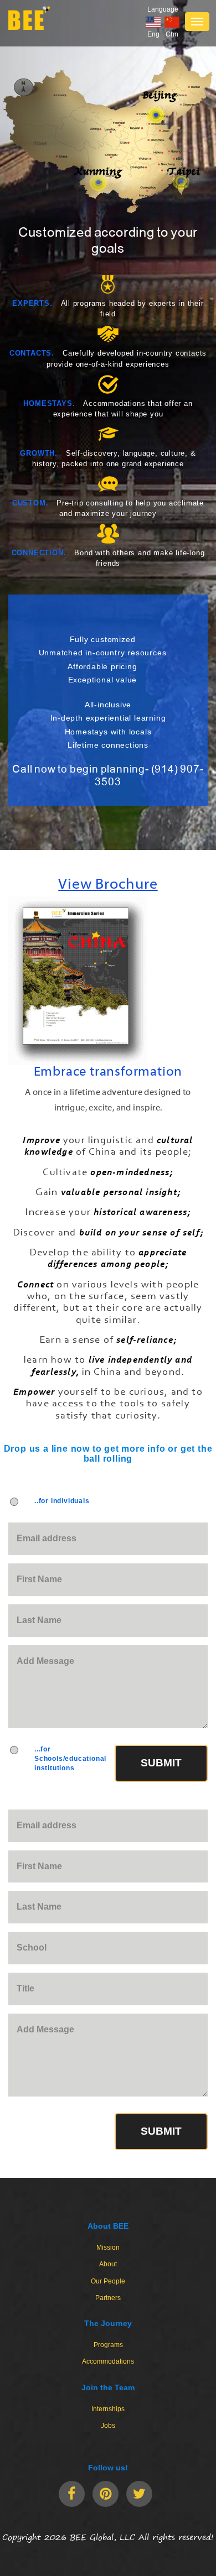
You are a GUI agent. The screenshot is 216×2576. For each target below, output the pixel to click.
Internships (108, 2409)
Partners (108, 2298)
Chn (172, 34)
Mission (108, 2248)
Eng (153, 34)
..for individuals (62, 1501)
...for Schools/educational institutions (70, 1759)
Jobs (108, 2426)
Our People (108, 2281)
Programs (108, 2345)
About (108, 2264)
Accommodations (108, 2361)
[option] (108, 958)
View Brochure (108, 885)
